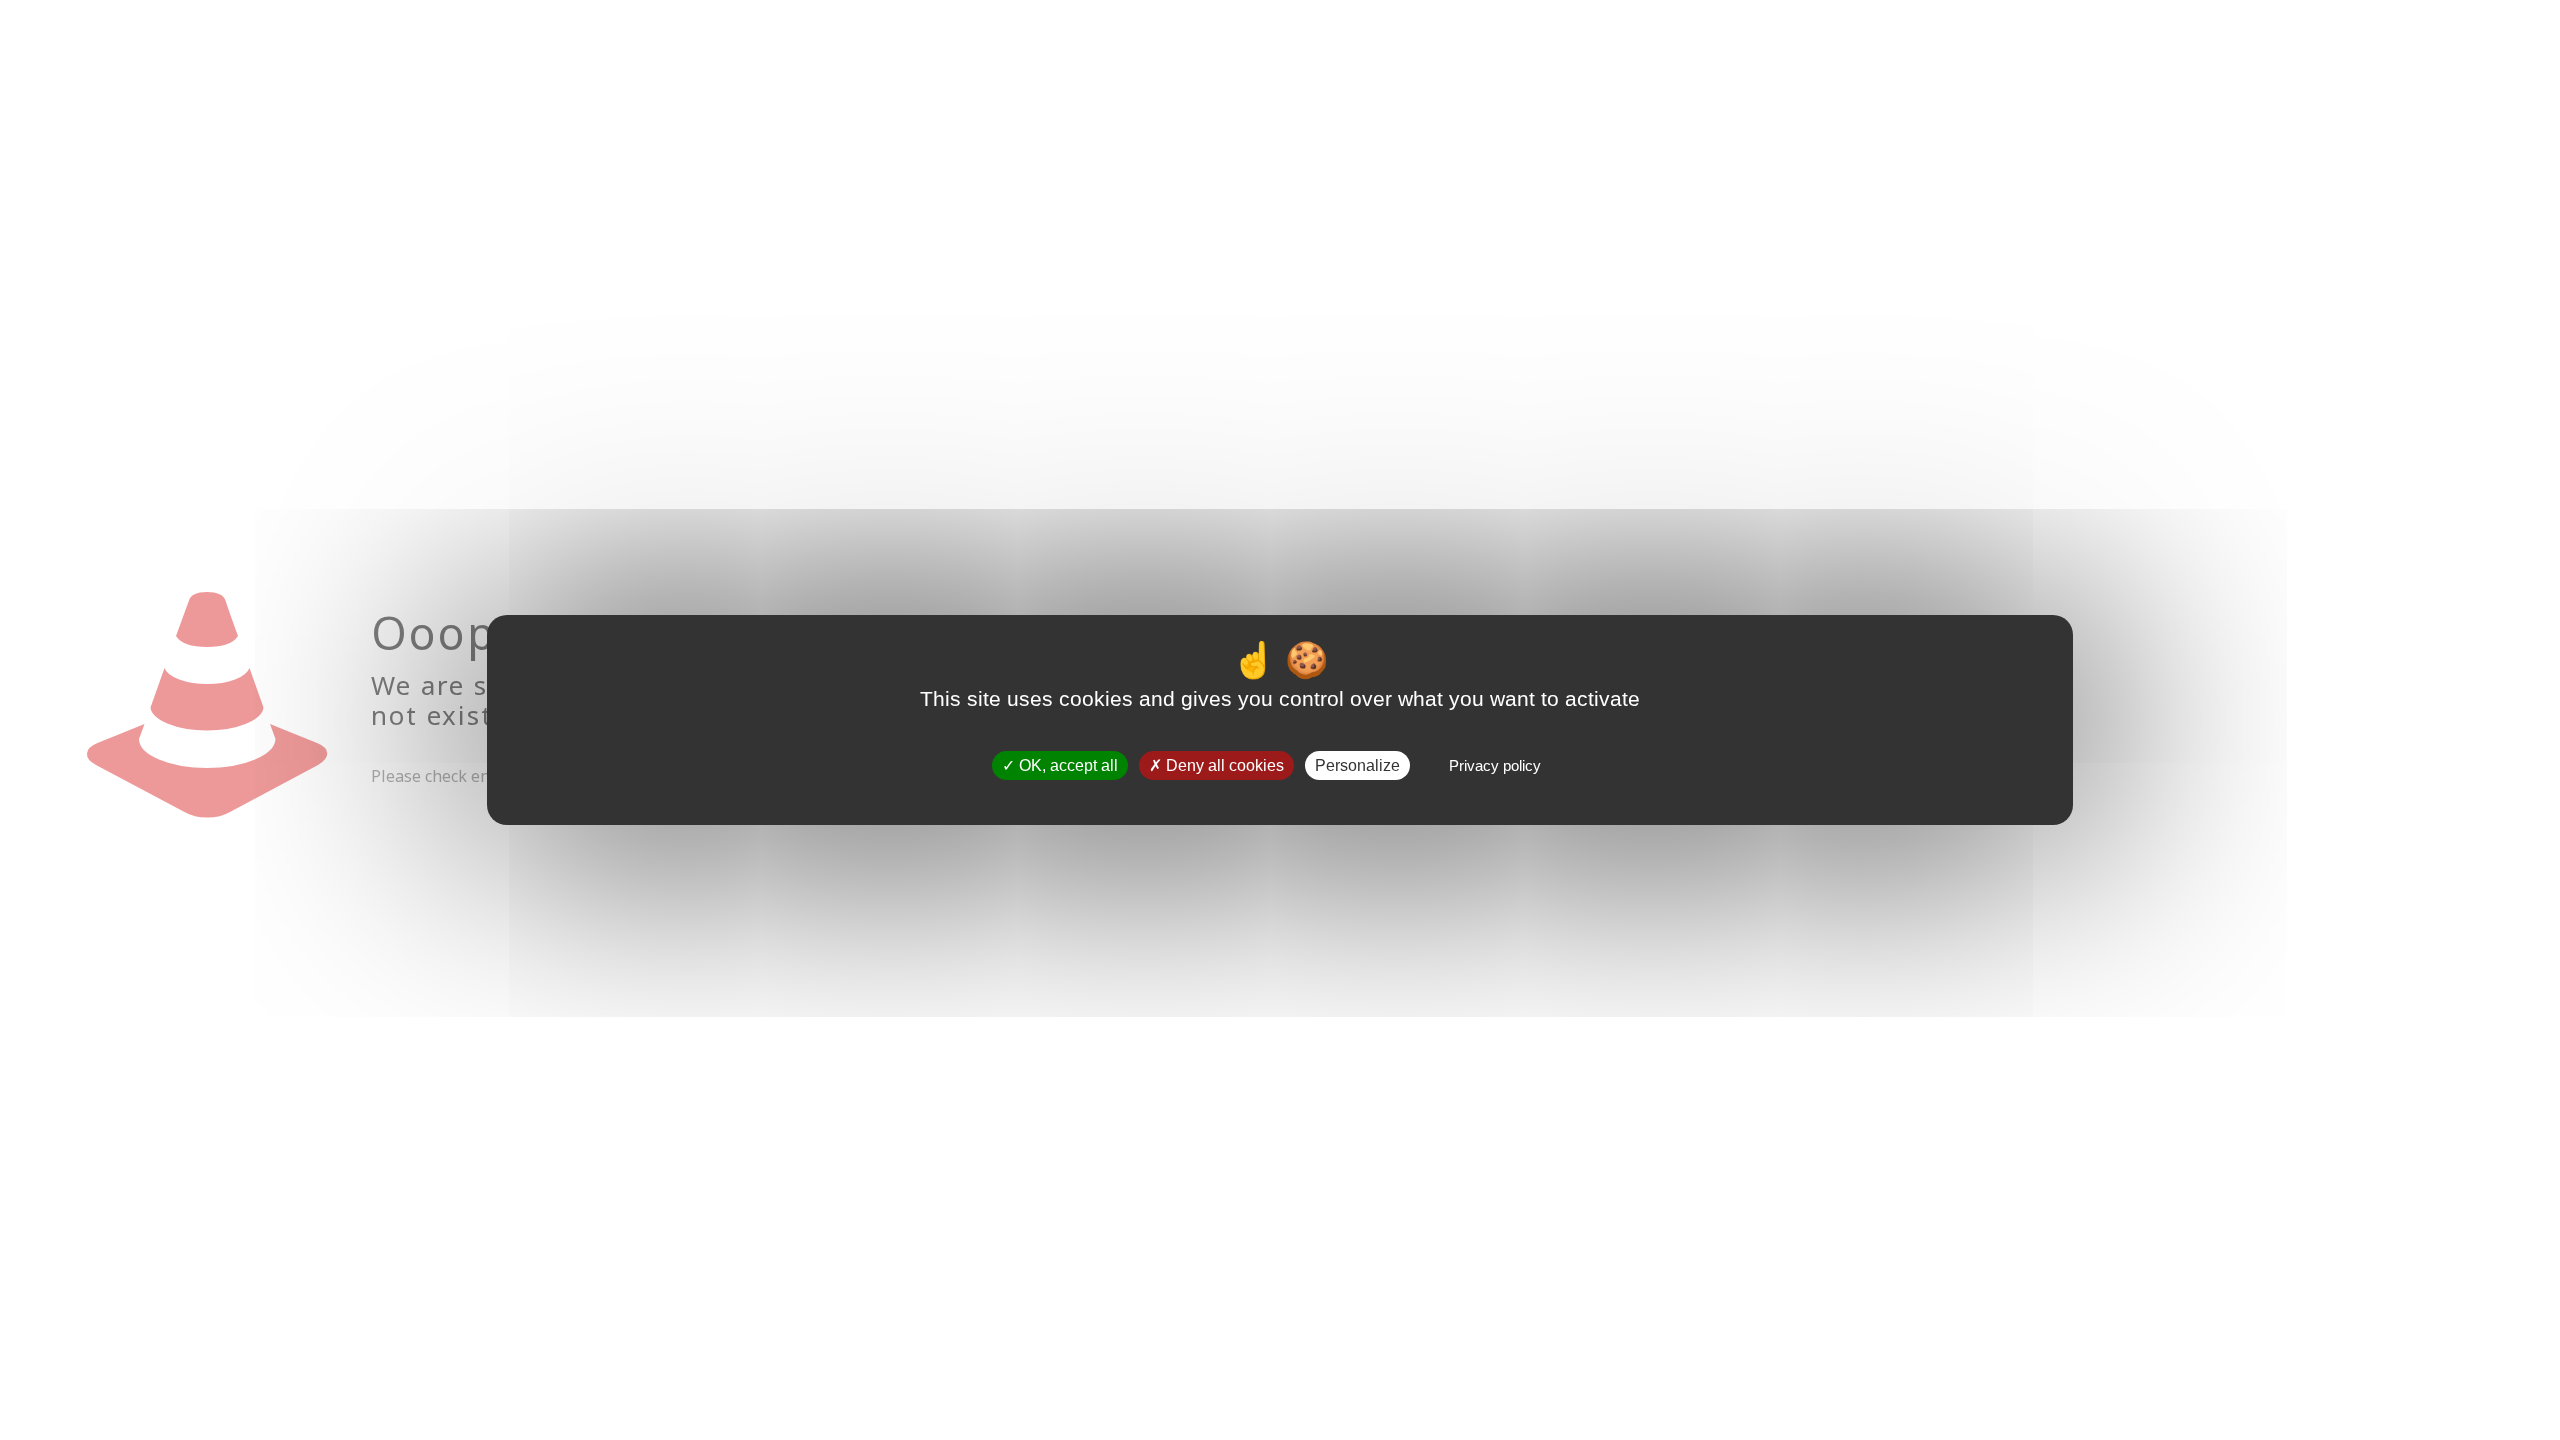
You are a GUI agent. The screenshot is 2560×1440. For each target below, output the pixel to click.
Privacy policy (1495, 765)
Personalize (1357, 765)
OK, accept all (1066, 765)
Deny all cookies (1223, 765)
